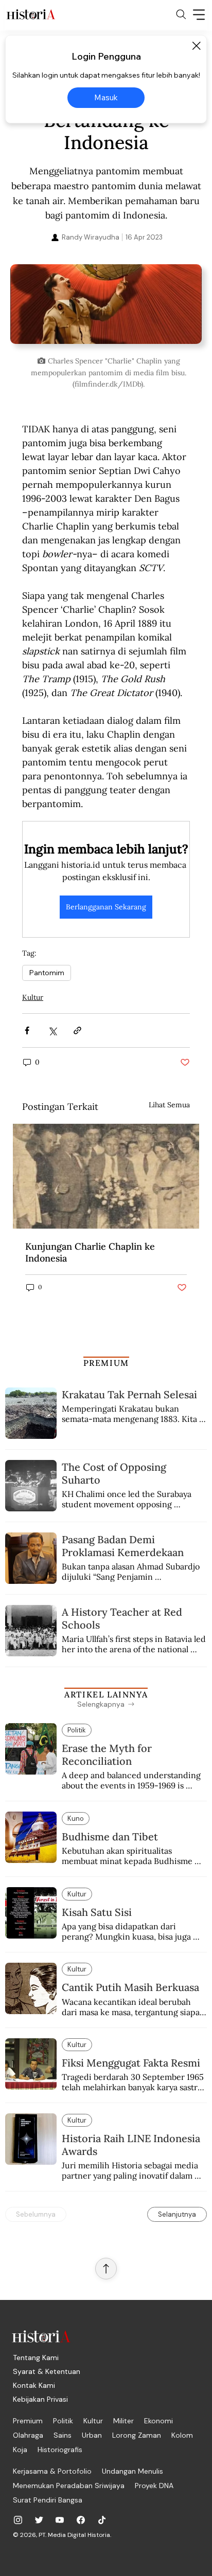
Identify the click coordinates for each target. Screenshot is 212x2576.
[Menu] (199, 14)
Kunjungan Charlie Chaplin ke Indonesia (90, 1252)
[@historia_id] (39, 2520)
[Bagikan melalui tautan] (77, 1030)
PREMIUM (106, 1363)
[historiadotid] (18, 2520)
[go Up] (106, 2269)
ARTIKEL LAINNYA (106, 1694)
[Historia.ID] (31, 14)
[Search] (181, 14)
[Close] (196, 46)
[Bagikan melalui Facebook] (27, 1030)
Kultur (33, 997)
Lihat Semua (169, 1105)
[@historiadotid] (60, 2520)
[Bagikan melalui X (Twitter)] (52, 1030)
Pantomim (47, 973)
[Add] (106, 307)
